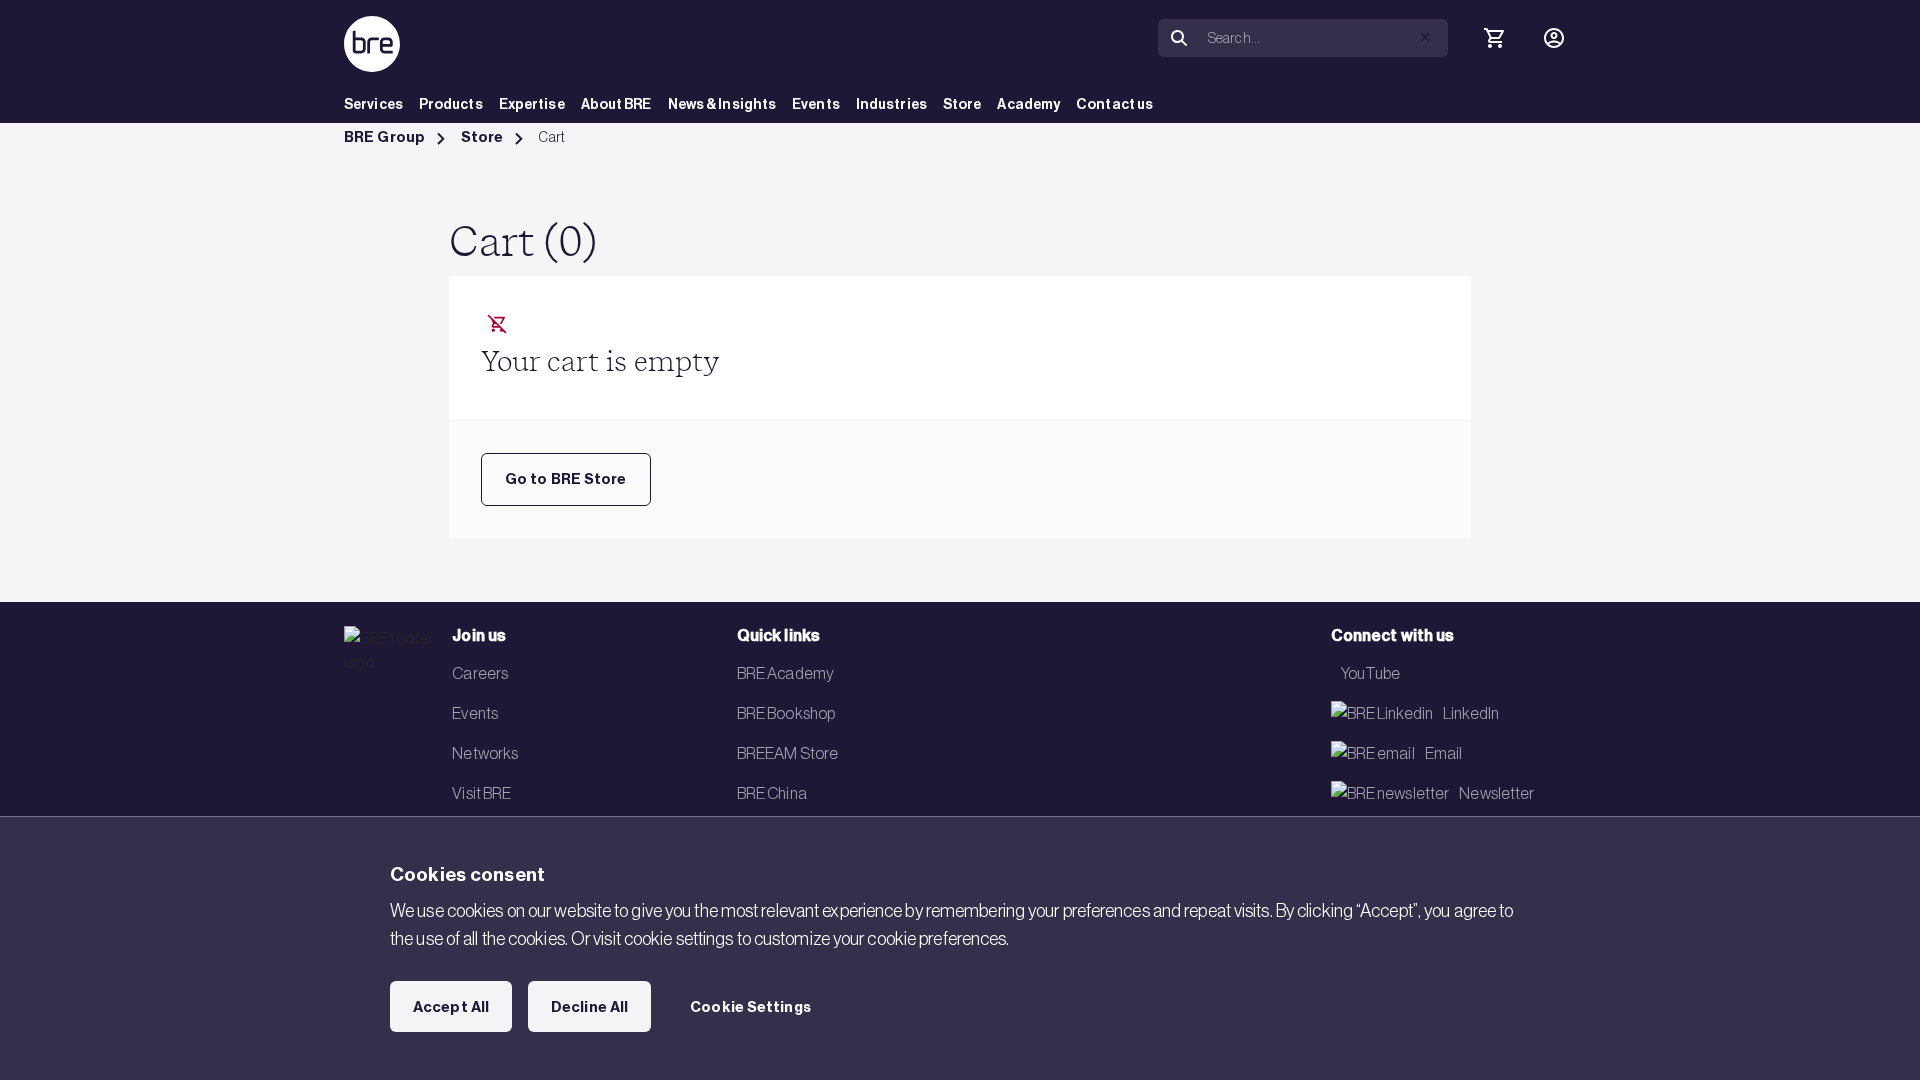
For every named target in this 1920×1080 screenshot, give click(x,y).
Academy (1028, 104)
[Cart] (1494, 38)
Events (816, 104)
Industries (891, 104)
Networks (485, 753)
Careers (480, 673)
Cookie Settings (750, 1007)
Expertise (532, 104)
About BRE (616, 104)
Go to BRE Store (566, 479)
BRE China (772, 793)
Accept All (451, 1007)
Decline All (589, 1007)
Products (451, 104)
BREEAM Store (787, 753)
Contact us (1114, 104)
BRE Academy (785, 673)
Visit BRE (481, 793)
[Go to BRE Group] (372, 44)
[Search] (1179, 38)
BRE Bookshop (786, 713)
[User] (1554, 38)
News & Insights (722, 104)
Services (373, 104)
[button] (1425, 37)
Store (962, 104)
